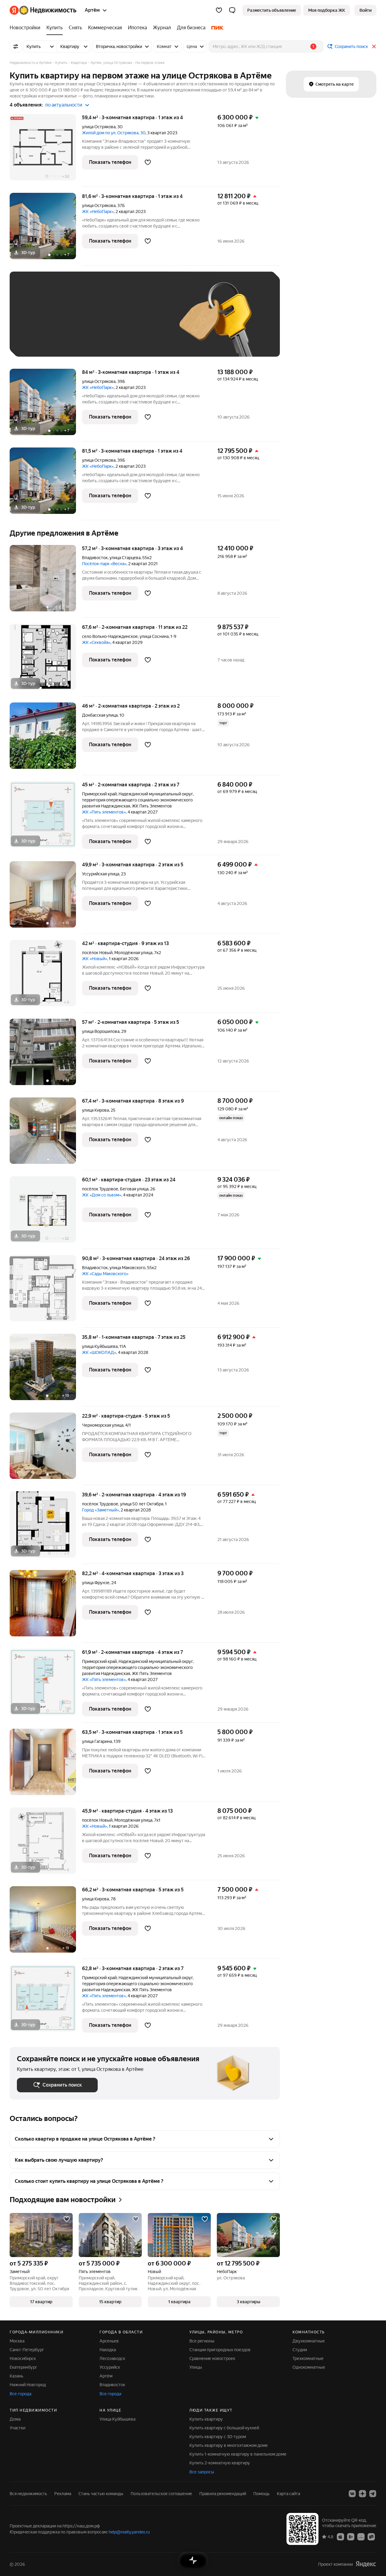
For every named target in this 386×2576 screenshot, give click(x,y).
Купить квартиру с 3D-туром (218, 2437)
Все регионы (202, 2341)
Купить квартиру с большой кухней (224, 2428)
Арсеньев (109, 2341)
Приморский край (99, 794)
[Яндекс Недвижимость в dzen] (362, 2494)
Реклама (63, 2494)
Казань (16, 2376)
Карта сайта (288, 2494)
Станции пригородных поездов (220, 2350)
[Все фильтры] (16, 46)
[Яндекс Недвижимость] (43, 10)
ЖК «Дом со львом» (102, 1195)
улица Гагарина (97, 1741)
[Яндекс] (366, 2564)
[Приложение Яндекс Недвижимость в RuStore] (371, 2536)
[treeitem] (27, 28)
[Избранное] (219, 10)
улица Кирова (95, 1110)
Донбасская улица (100, 715)
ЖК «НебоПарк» (98, 212)
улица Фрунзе (96, 1583)
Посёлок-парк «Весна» (104, 564)
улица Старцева (125, 558)
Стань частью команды (101, 2494)
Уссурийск (110, 2367)
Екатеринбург (23, 2367)
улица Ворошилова (101, 1031)
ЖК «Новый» (95, 959)
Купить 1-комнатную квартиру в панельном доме (238, 2454)
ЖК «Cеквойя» (96, 642)
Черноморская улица (103, 1425)
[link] (365, 10)
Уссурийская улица (101, 874)
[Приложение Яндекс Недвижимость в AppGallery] (361, 2536)
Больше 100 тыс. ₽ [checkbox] (85, 341)
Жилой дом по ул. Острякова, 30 (114, 133)
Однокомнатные (309, 2367)
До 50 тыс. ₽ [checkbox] (76, 323)
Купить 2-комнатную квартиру (220, 2463)
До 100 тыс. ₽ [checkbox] (37, 341)
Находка (108, 2350)
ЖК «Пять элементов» (104, 812)
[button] (232, 10)
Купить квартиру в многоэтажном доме (229, 2445)
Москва (17, 2341)
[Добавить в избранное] (148, 162)
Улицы (196, 2367)
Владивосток (95, 558)
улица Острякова (99, 127)
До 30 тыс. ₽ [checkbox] (36, 323)
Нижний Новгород (28, 2385)
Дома (15, 2419)
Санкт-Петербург (27, 2350)
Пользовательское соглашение (161, 2494)
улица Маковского (127, 1268)
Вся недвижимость (28, 2494)
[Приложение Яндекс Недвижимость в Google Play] (351, 2536)
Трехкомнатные (308, 2358)
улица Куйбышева (100, 1346)
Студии (300, 2350)
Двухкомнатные (309, 2341)
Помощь (261, 2494)
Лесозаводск (112, 2358)
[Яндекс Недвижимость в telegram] (373, 2494)
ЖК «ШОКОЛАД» (99, 1352)
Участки (17, 2428)
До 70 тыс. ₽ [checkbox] (116, 323)
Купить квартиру (206, 2419)
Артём (106, 2376)
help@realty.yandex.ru (129, 2532)
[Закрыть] (374, 46)
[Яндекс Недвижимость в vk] (352, 2494)
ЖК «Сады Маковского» (105, 1274)
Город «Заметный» (100, 1510)
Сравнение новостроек (212, 2358)
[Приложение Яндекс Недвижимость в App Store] (340, 2536)
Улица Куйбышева (117, 2419)
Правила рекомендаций (223, 2494)
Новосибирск (23, 2358)
